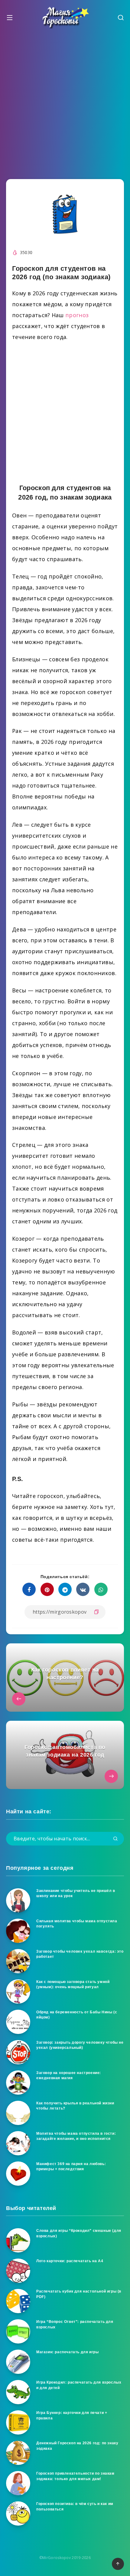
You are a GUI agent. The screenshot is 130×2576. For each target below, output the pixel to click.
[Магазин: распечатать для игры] (18, 2362)
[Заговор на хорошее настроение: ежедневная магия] (18, 2083)
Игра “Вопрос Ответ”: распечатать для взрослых (75, 2324)
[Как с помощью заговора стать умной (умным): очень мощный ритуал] (18, 1991)
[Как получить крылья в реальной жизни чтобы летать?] (18, 2113)
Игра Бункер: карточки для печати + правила (72, 2415)
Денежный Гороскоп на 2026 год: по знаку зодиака (77, 2446)
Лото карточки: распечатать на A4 (70, 2261)
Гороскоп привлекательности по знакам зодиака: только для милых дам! (75, 2476)
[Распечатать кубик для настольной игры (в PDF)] (18, 2301)
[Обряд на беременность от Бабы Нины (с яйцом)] (18, 2022)
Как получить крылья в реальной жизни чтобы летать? (75, 2106)
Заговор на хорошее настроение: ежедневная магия (69, 2075)
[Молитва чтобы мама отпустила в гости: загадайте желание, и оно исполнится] (18, 2143)
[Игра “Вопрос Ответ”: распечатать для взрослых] (18, 2331)
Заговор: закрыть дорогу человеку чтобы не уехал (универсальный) (80, 2045)
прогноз (77, 315)
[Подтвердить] (115, 1839)
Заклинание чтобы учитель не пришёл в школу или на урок (76, 1893)
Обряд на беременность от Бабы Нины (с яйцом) (77, 2015)
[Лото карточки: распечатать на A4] (18, 2271)
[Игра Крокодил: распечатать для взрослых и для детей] (18, 2392)
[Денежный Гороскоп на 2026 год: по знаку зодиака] (18, 2453)
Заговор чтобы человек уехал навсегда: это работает (80, 1954)
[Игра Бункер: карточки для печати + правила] (18, 2422)
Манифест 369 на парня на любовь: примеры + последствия (71, 2166)
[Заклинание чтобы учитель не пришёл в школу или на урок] (18, 1900)
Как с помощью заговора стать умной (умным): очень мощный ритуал (73, 1984)
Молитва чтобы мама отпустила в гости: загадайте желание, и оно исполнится (76, 2136)
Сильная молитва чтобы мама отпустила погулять (77, 1924)
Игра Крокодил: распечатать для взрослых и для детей (79, 2385)
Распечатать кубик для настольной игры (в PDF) (79, 2294)
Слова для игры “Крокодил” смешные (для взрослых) (79, 2233)
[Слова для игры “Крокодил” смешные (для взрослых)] (18, 2240)
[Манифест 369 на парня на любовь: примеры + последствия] (18, 2174)
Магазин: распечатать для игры (67, 2352)
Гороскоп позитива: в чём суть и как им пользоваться (75, 2506)
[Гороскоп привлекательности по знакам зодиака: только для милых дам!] (18, 2483)
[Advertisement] (65, 102)
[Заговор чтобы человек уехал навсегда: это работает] (18, 1961)
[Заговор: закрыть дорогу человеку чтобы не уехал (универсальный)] (18, 2052)
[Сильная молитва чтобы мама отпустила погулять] (18, 1931)
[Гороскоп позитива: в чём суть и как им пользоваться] (18, 2513)
